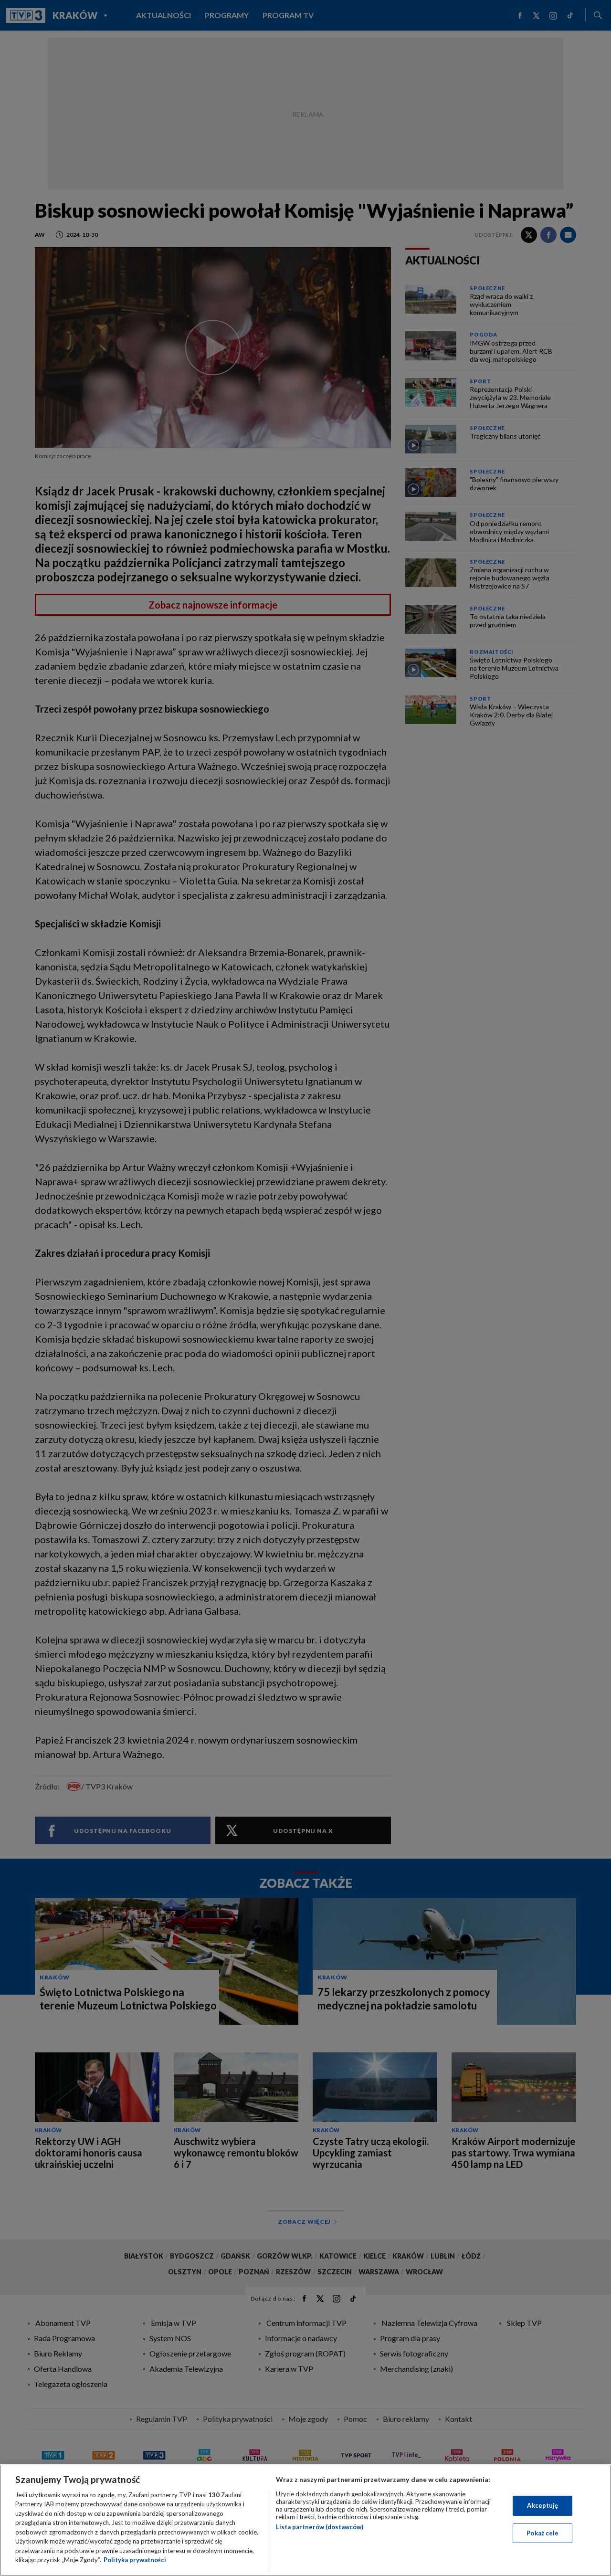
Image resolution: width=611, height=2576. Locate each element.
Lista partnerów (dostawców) (320, 2527)
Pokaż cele (543, 2533)
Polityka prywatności (135, 2560)
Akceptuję (543, 2505)
